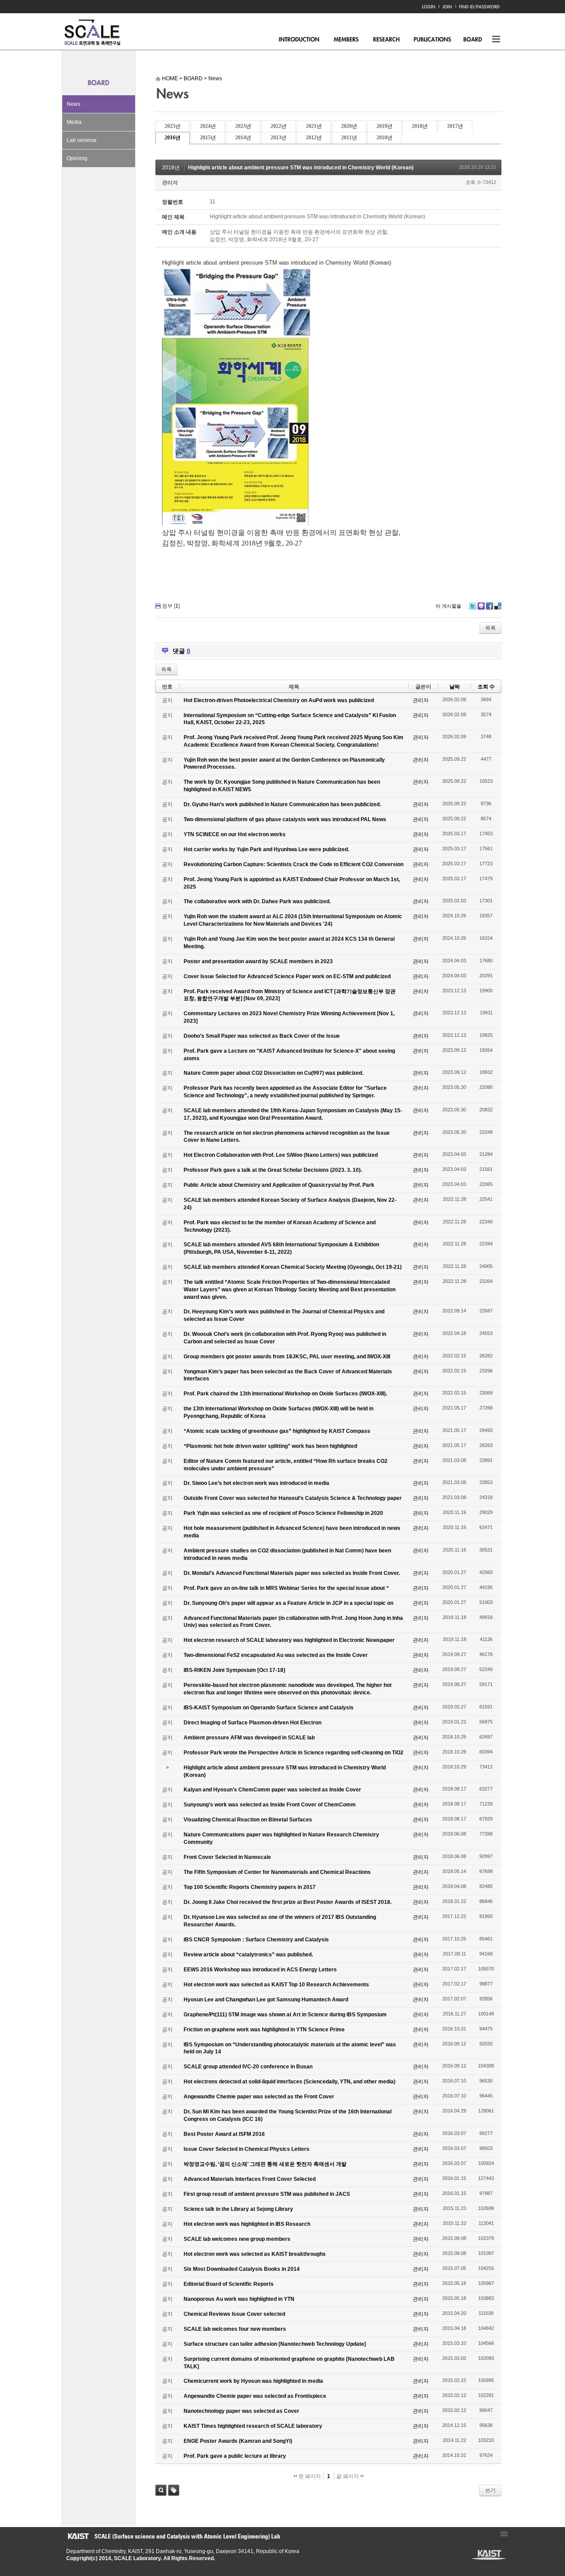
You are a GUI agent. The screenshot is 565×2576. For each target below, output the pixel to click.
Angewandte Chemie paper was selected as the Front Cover (259, 2097)
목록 (490, 628)
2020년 (349, 126)
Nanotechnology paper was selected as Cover (241, 2411)
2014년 (243, 138)
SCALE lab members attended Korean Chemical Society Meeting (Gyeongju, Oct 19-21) (293, 1267)
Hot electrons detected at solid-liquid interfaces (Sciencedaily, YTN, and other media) (290, 2082)
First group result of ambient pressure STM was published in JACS (267, 2194)
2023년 (243, 126)
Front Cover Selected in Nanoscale (227, 1857)
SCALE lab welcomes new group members (237, 2239)
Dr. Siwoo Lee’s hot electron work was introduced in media (256, 1483)
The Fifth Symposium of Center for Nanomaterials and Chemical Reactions (277, 1872)
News (73, 104)
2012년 (314, 138)
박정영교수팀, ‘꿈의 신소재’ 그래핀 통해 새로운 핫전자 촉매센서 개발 (265, 2164)
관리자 (170, 183)
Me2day (481, 606)
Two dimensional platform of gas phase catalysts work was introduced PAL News (285, 819)
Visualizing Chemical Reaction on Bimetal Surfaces (248, 1820)
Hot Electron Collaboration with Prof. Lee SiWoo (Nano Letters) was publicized (281, 1155)
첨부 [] (171, 606)
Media (74, 122)
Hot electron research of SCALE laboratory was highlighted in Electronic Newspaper (289, 1640)
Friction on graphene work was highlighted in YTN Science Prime (264, 2030)
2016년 (173, 138)
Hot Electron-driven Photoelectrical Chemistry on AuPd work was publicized (279, 700)
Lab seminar (82, 140)
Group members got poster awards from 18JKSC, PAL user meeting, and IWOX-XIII (287, 1357)
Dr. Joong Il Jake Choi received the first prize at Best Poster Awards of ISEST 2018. (288, 1902)
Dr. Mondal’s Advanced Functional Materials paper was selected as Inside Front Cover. (292, 1573)
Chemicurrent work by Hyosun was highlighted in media (253, 2381)
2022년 (279, 126)
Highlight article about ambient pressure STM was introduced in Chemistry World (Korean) (301, 168)
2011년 (349, 138)
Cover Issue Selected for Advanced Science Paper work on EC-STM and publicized (287, 976)
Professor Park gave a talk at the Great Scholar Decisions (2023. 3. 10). (273, 1170)
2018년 (420, 126)
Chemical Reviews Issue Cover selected (234, 2314)
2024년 (208, 126)
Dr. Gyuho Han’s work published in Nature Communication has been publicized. (282, 804)
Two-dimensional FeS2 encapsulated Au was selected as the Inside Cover (276, 1655)
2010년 (384, 138)
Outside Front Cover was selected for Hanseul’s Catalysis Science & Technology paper (293, 1498)
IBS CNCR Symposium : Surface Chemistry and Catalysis (256, 1940)
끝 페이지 (348, 2476)
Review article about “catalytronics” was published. (248, 1955)
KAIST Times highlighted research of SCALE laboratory (253, 2426)
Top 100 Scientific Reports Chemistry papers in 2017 (250, 1887)
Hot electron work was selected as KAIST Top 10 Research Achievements (276, 1985)
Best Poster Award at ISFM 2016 (224, 2134)
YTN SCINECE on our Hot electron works (235, 834)
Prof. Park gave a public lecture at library (235, 2456)
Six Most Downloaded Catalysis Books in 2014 (242, 2269)
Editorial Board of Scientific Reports (229, 2284)
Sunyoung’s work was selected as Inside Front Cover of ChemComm (270, 1805)
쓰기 (490, 2490)
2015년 (208, 138)
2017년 (455, 126)
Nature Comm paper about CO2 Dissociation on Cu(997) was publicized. (273, 1073)
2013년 (279, 138)
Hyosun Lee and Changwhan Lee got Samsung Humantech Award (266, 2000)
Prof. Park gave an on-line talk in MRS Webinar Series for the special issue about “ (286, 1588)
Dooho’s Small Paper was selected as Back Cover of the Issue (262, 1036)
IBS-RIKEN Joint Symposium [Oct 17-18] (234, 1670)
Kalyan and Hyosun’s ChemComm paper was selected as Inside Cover (272, 1790)
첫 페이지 (309, 2476)
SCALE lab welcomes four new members (235, 2329)
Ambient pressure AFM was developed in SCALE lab (249, 1738)
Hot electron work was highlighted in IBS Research (247, 2224)
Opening (77, 158)
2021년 (314, 126)
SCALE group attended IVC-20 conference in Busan (248, 2067)
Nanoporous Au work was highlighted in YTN (239, 2299)
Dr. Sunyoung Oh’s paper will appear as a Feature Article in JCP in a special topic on (288, 1603)
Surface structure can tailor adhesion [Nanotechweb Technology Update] (275, 2344)
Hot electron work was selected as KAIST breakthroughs (255, 2254)
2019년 (384, 126)
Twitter (473, 606)
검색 (161, 2490)
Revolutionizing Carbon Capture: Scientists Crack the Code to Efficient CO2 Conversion (294, 864)
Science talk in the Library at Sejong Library (238, 2209)
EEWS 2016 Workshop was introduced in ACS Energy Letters (260, 1970)
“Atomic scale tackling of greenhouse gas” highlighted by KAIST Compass (277, 1431)
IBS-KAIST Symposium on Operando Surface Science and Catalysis (269, 1708)
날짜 (455, 687)
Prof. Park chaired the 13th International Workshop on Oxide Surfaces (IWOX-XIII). (285, 1394)
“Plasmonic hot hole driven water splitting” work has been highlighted (270, 1446)
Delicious (498, 606)
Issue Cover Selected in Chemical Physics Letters (247, 2149)
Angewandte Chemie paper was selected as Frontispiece (255, 2396)
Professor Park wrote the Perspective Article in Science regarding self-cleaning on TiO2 (294, 1753)
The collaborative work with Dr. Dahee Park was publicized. (257, 901)
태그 (174, 2490)
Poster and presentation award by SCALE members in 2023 (258, 961)
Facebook (490, 606)
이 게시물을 (448, 606)
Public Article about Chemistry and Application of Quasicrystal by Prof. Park (279, 1185)
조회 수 (486, 687)
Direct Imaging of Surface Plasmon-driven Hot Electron (252, 1723)
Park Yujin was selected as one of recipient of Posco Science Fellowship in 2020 (283, 1513)
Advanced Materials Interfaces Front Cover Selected (250, 2179)
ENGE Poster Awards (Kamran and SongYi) (238, 2441)
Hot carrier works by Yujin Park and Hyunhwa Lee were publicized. (266, 849)
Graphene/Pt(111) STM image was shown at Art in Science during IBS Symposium (285, 2015)
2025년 (173, 126)
